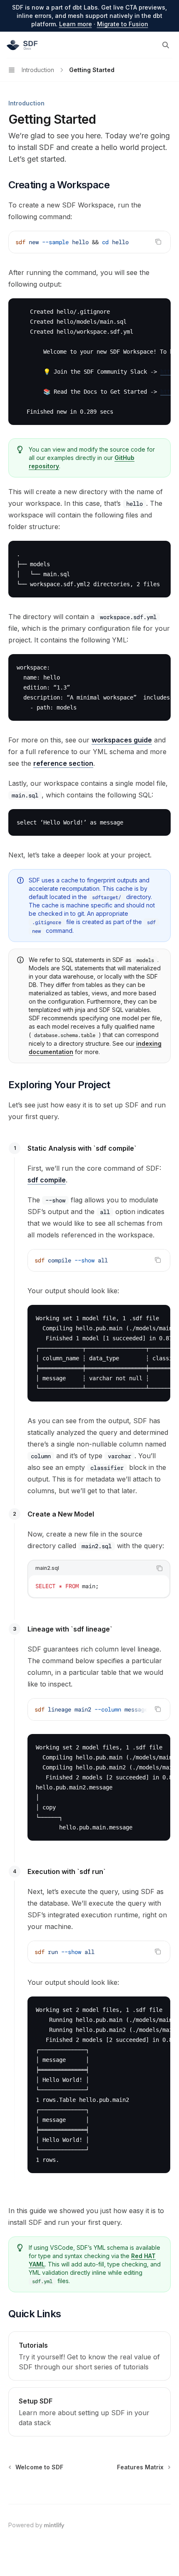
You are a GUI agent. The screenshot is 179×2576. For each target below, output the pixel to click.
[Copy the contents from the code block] (158, 242)
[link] (89, 2356)
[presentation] (99, 1709)
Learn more (76, 24)
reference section (63, 763)
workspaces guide (122, 740)
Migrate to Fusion (123, 24)
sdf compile (47, 1180)
